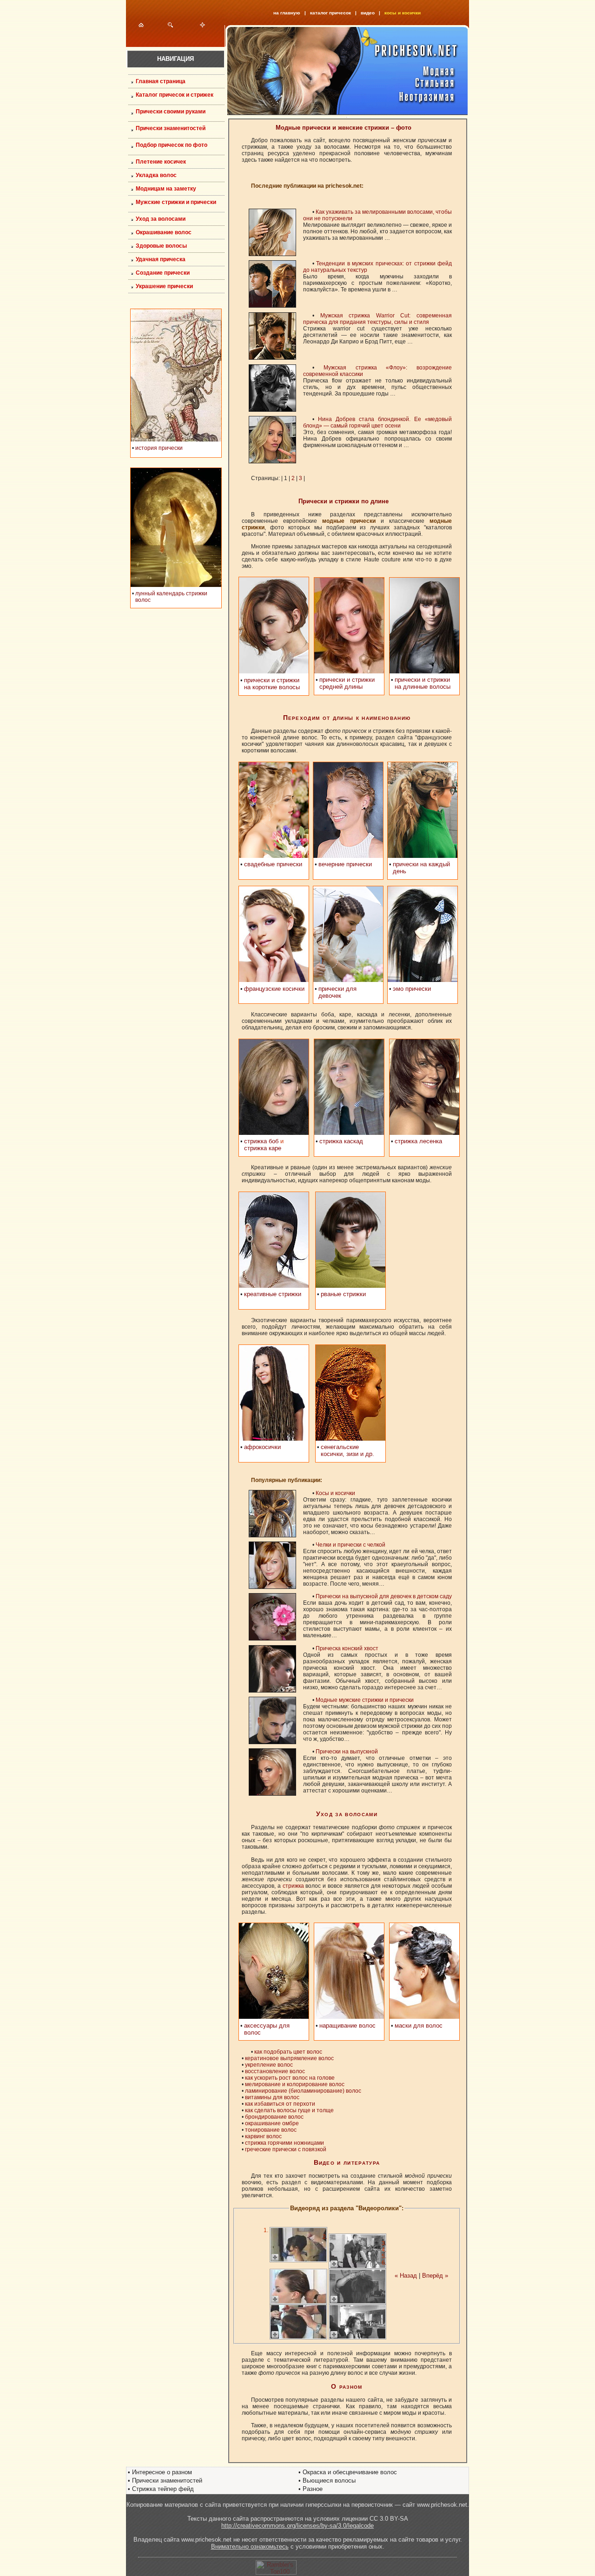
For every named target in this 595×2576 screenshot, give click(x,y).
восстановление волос (275, 2071)
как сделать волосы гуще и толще (289, 2110)
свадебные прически (273, 864)
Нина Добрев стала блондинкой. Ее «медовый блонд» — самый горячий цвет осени (377, 422)
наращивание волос (347, 2026)
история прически (159, 448)
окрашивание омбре (272, 2123)
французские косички (274, 989)
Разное (313, 2489)
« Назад (406, 2276)
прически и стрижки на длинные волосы (423, 683)
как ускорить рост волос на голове (290, 2078)
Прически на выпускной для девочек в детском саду (384, 1596)
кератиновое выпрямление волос (289, 2058)
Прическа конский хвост (347, 1648)
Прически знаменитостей (167, 2480)
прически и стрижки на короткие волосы (272, 684)
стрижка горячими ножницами (284, 2143)
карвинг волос (263, 2136)
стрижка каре (263, 1148)
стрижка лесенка (418, 1141)
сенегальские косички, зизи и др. (347, 1450)
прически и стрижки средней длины (347, 683)
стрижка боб (261, 1141)
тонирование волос (271, 2130)
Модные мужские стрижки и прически (365, 1700)
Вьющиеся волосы (329, 2480)
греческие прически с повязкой (286, 2149)
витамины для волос (272, 2097)
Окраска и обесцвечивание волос (350, 2472)
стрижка (293, 1886)
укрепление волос (269, 2065)
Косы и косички (335, 1493)
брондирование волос (274, 2117)
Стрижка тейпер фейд (163, 2489)
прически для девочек (337, 992)
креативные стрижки (273, 1294)
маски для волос (419, 2026)
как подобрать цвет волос (288, 2052)
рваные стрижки (343, 1294)
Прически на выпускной (347, 1752)
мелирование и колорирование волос (295, 2084)
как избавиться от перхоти (280, 2104)
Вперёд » (435, 2276)
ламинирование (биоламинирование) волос (303, 2091)
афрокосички (262, 1447)
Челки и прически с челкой (350, 1545)
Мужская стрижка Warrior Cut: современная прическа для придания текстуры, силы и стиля (377, 319)
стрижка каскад (341, 1141)
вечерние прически (345, 864)
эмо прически (412, 989)
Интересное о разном (162, 2472)
